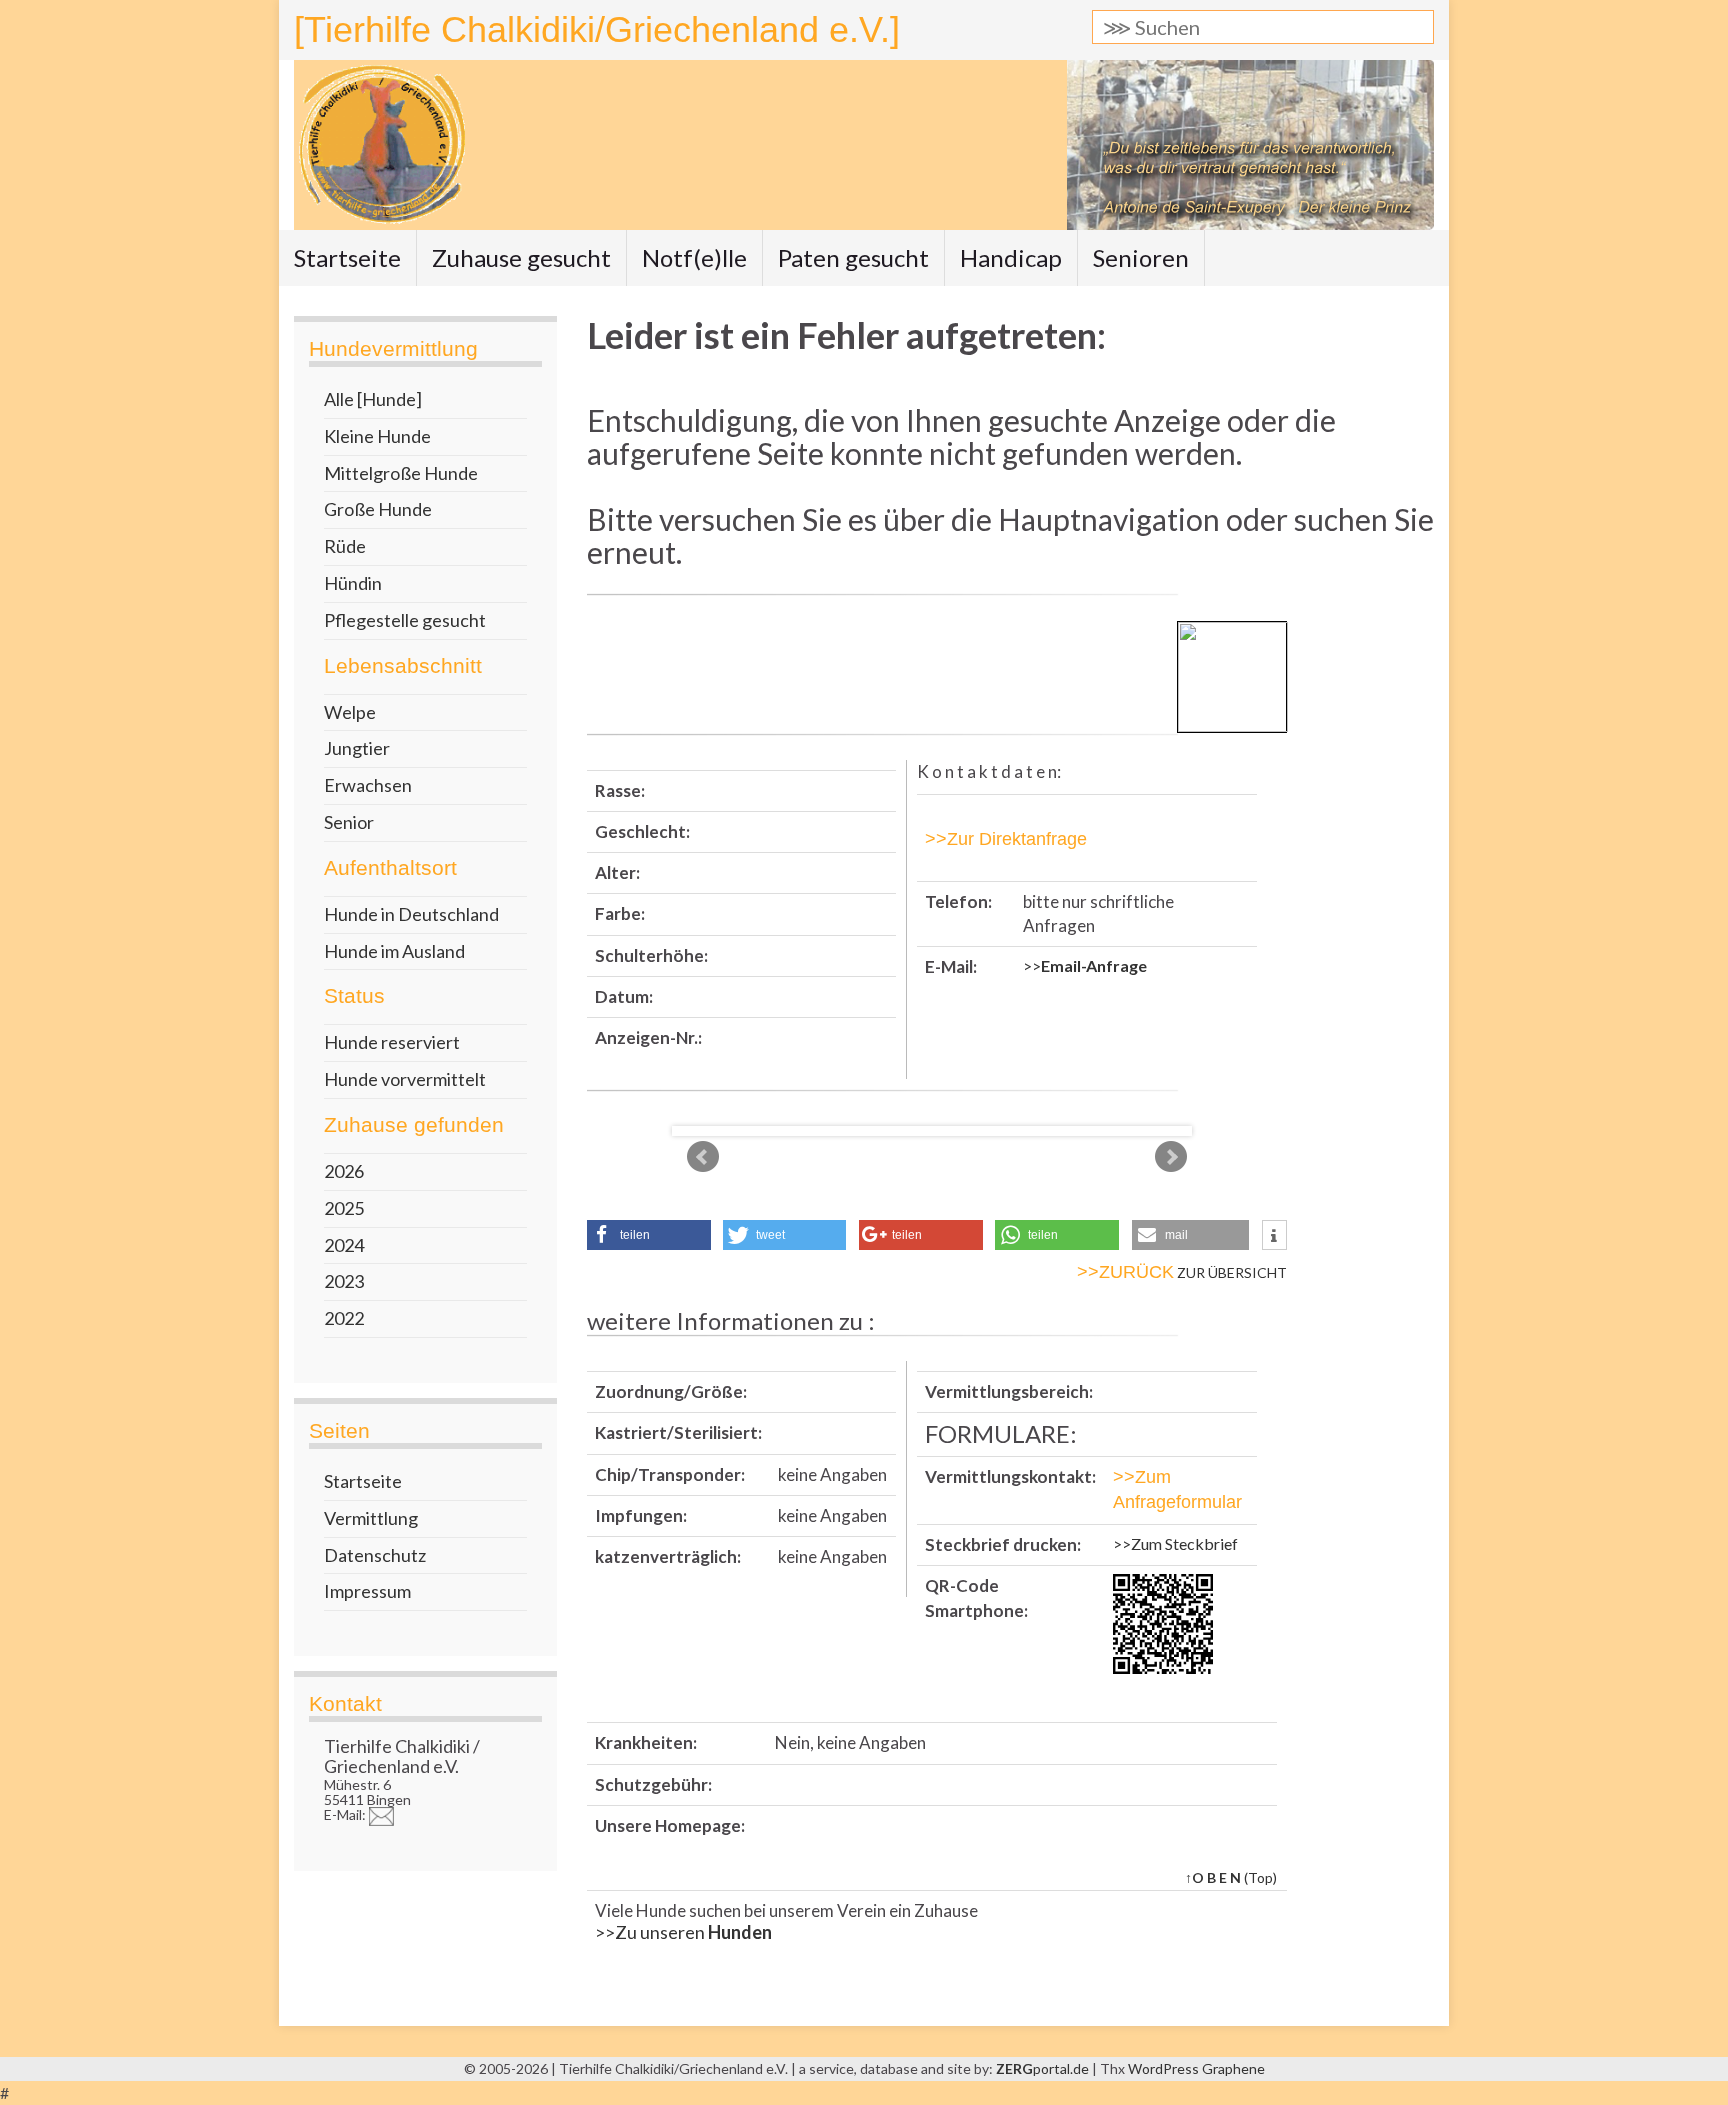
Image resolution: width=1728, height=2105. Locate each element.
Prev (703, 1157)
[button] (649, 1235)
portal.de (1044, 2068)
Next (1171, 1157)
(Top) (1231, 1877)
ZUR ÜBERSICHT (1182, 1272)
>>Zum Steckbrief (1175, 1543)
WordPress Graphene (1196, 2068)
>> (1085, 965)
